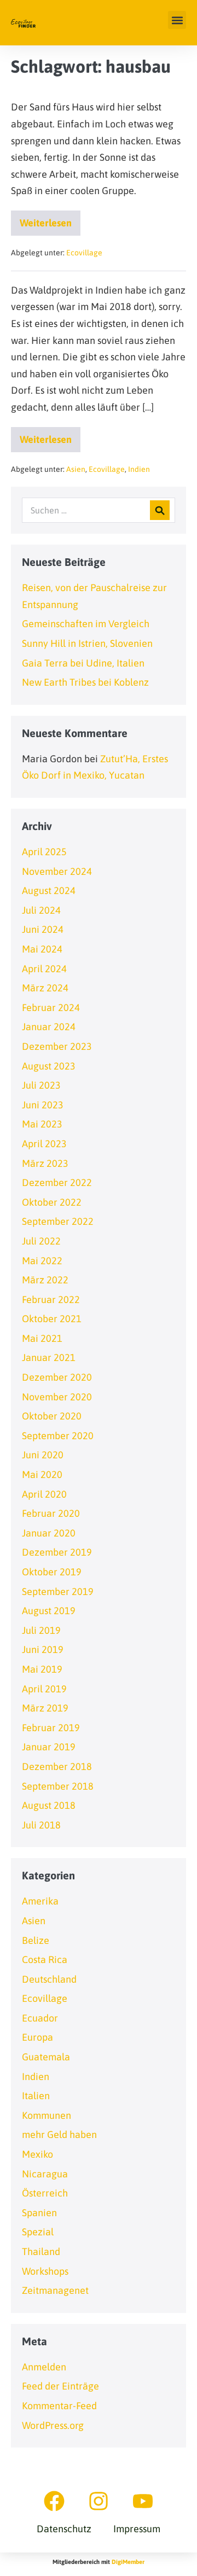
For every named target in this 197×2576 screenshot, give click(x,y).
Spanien (39, 2213)
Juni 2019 (43, 1649)
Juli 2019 (41, 1630)
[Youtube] (143, 2501)
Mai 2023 (42, 1124)
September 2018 (58, 1786)
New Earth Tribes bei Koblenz (85, 682)
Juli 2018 (41, 1825)
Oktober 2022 (52, 1202)
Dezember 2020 (57, 1377)
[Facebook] (54, 2501)
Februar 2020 (51, 1513)
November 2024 (57, 871)
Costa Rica (45, 1959)
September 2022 (58, 1221)
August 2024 (49, 890)
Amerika (40, 1901)
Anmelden (44, 2367)
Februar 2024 (51, 1007)
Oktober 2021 (52, 1319)
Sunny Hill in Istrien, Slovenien (87, 643)
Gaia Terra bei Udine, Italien (83, 663)
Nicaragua (45, 2174)
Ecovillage (84, 253)
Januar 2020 (49, 1533)
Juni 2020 (43, 1455)
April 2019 (44, 1689)
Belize (36, 1940)
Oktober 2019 (52, 1572)
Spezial (38, 2232)
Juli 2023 (41, 1085)
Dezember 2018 (57, 1766)
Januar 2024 (49, 1027)
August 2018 (49, 1805)
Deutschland (49, 1979)
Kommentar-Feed (59, 2406)
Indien (139, 469)
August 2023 (49, 1066)
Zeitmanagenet (55, 2290)
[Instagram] (99, 2501)
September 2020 (58, 1436)
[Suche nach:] (99, 510)
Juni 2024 (43, 929)
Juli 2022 (41, 1241)
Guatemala (46, 2057)
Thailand (41, 2251)
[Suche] (160, 510)
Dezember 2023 (57, 1046)
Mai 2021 (42, 1338)
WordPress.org (53, 2425)
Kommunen (47, 2115)
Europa (37, 2037)
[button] (177, 20)
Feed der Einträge (60, 2386)
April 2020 (44, 1494)
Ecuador (40, 2018)
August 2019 (49, 1611)
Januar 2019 (49, 1747)
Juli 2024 (41, 910)
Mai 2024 (42, 949)
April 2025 (44, 852)
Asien (76, 469)
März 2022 (45, 1280)
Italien (36, 2096)
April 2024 (44, 969)
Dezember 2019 (57, 1552)
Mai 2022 (42, 1261)
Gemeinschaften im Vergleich (86, 624)
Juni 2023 (43, 1105)
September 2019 (58, 1591)
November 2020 (57, 1397)
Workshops (45, 2271)
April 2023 (44, 1144)
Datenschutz (64, 2529)
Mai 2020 (42, 1474)
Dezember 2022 (57, 1182)
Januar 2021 (49, 1357)
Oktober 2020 (52, 1416)
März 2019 (45, 1708)
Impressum (137, 2529)
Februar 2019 (51, 1728)
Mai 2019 (42, 1669)
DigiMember (128, 2562)
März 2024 (45, 988)
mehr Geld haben (59, 2134)
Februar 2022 (51, 1299)
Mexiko (37, 2154)
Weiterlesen (50, 220)
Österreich (45, 2193)
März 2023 (45, 1163)
